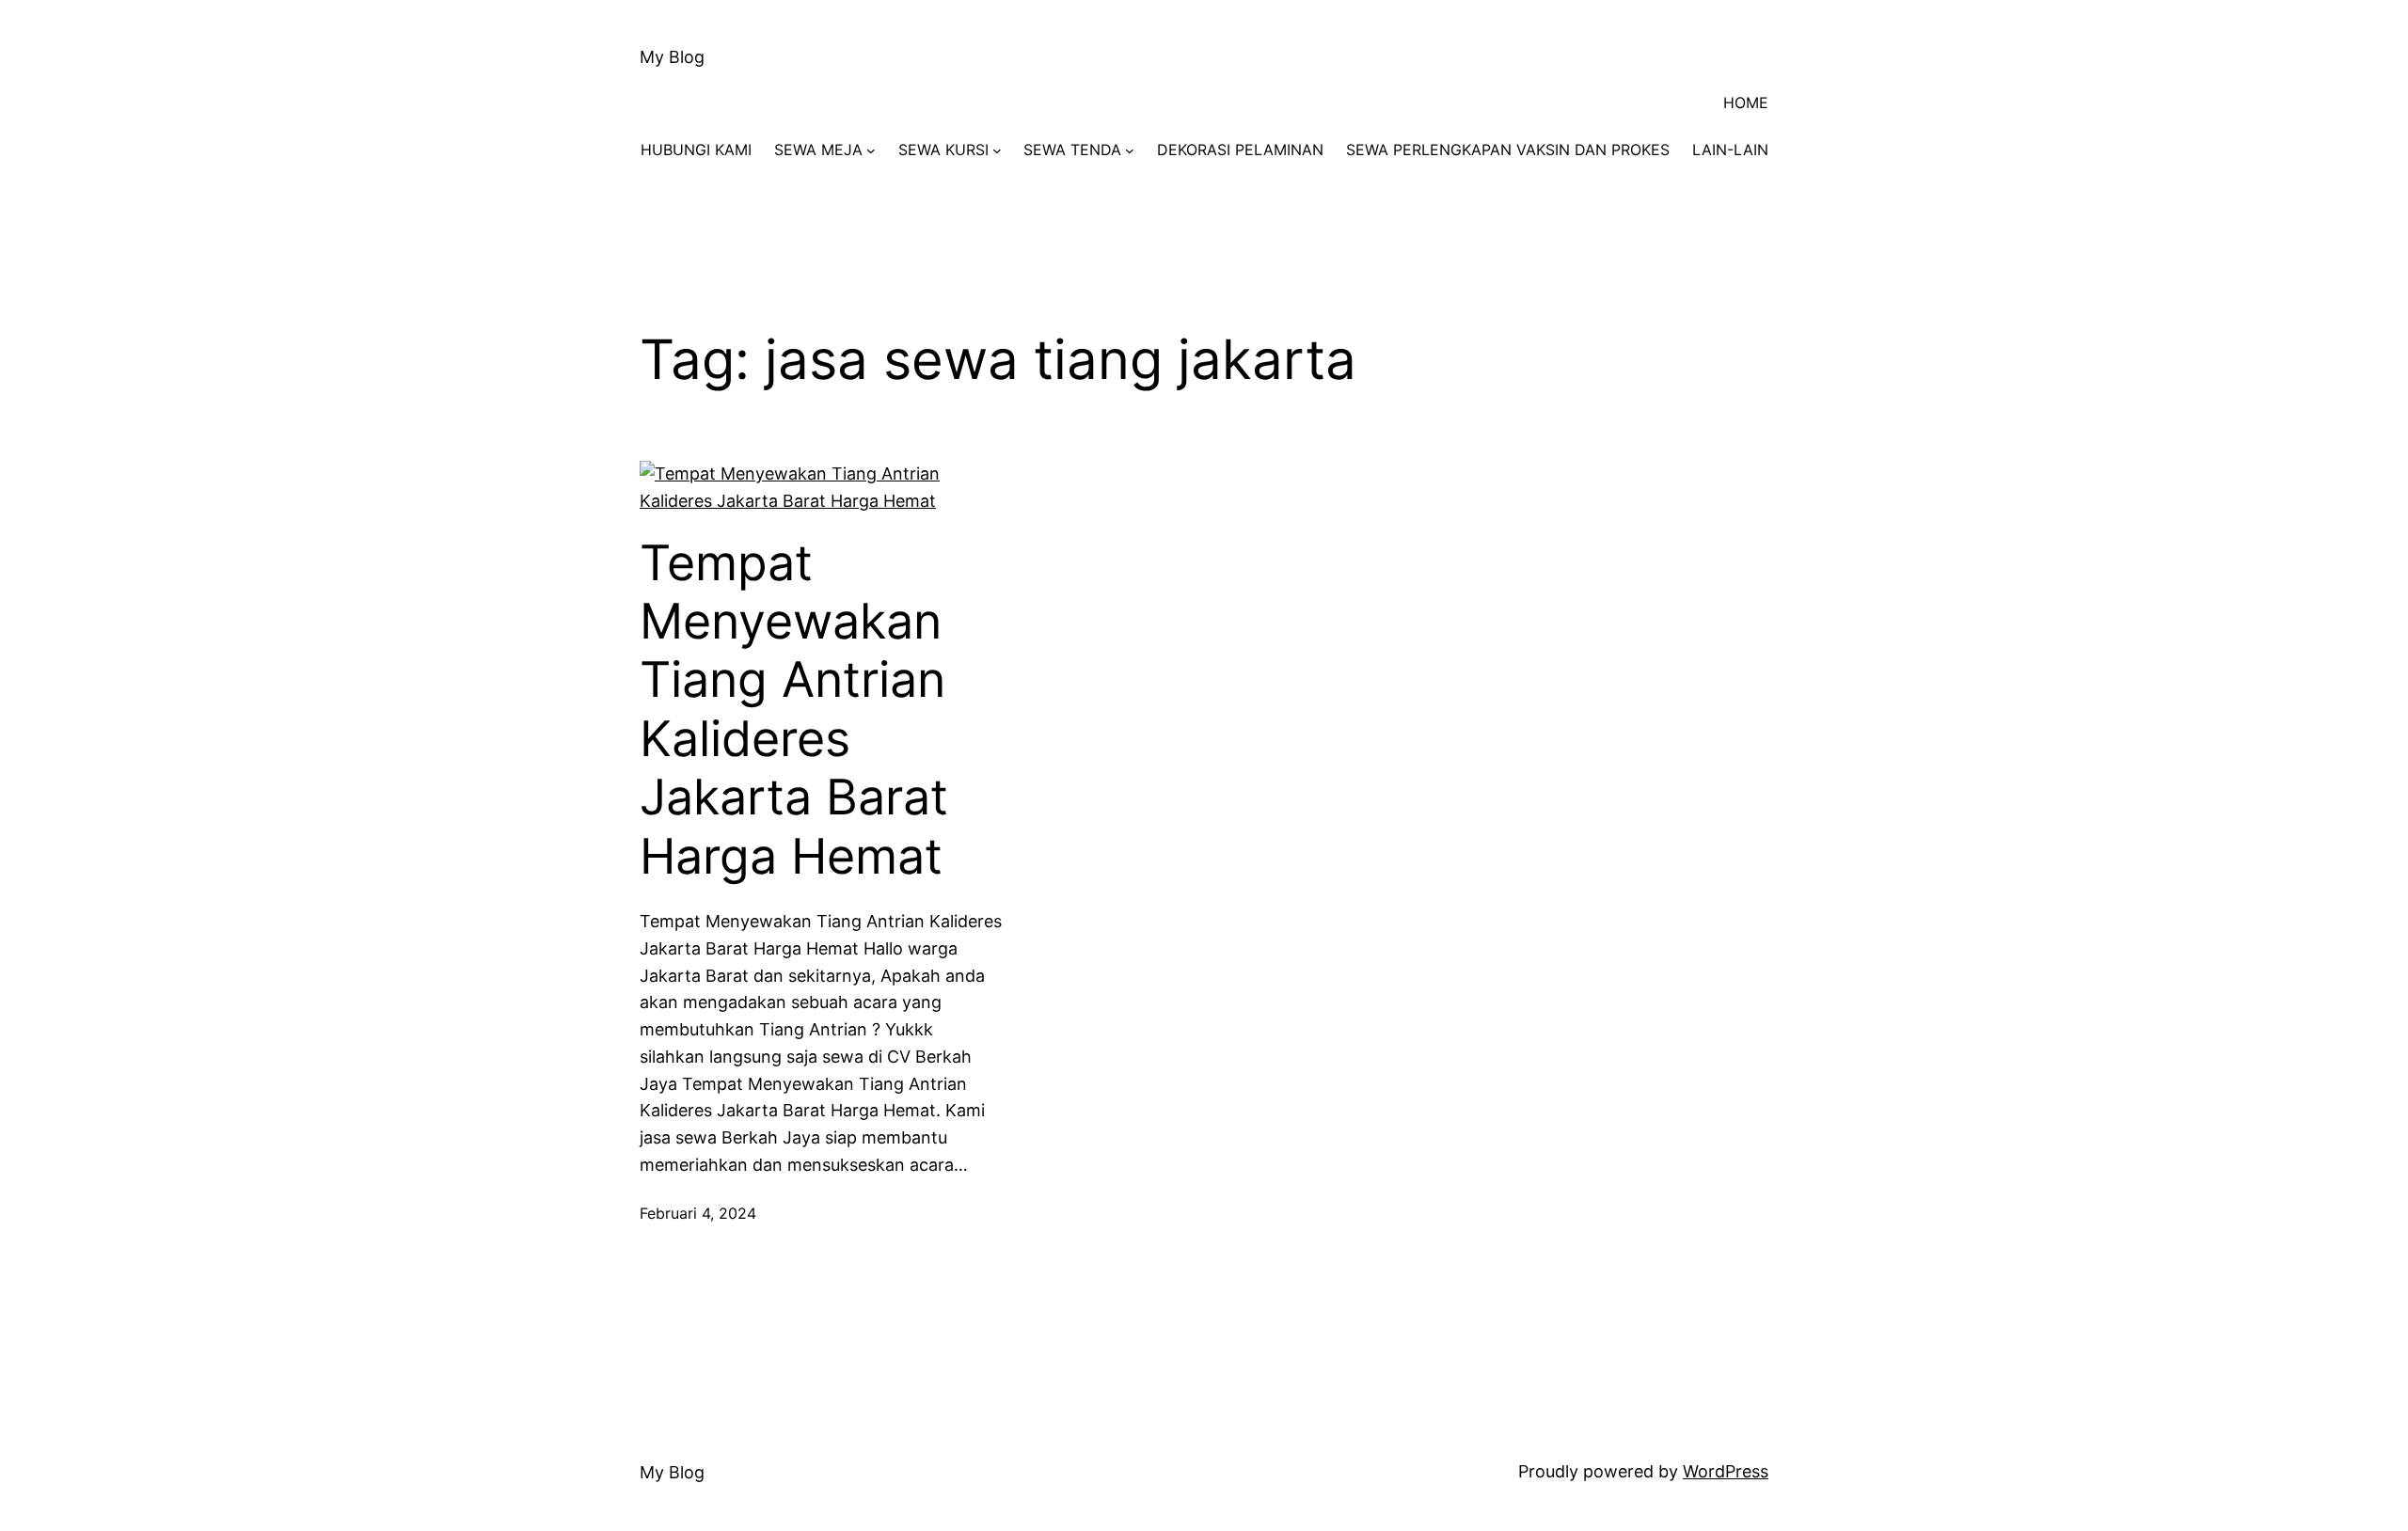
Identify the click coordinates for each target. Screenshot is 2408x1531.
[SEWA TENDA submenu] (1130, 150)
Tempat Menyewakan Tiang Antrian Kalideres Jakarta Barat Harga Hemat (794, 710)
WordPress (1726, 1471)
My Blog (672, 57)
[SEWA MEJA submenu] (871, 150)
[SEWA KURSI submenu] (997, 150)
